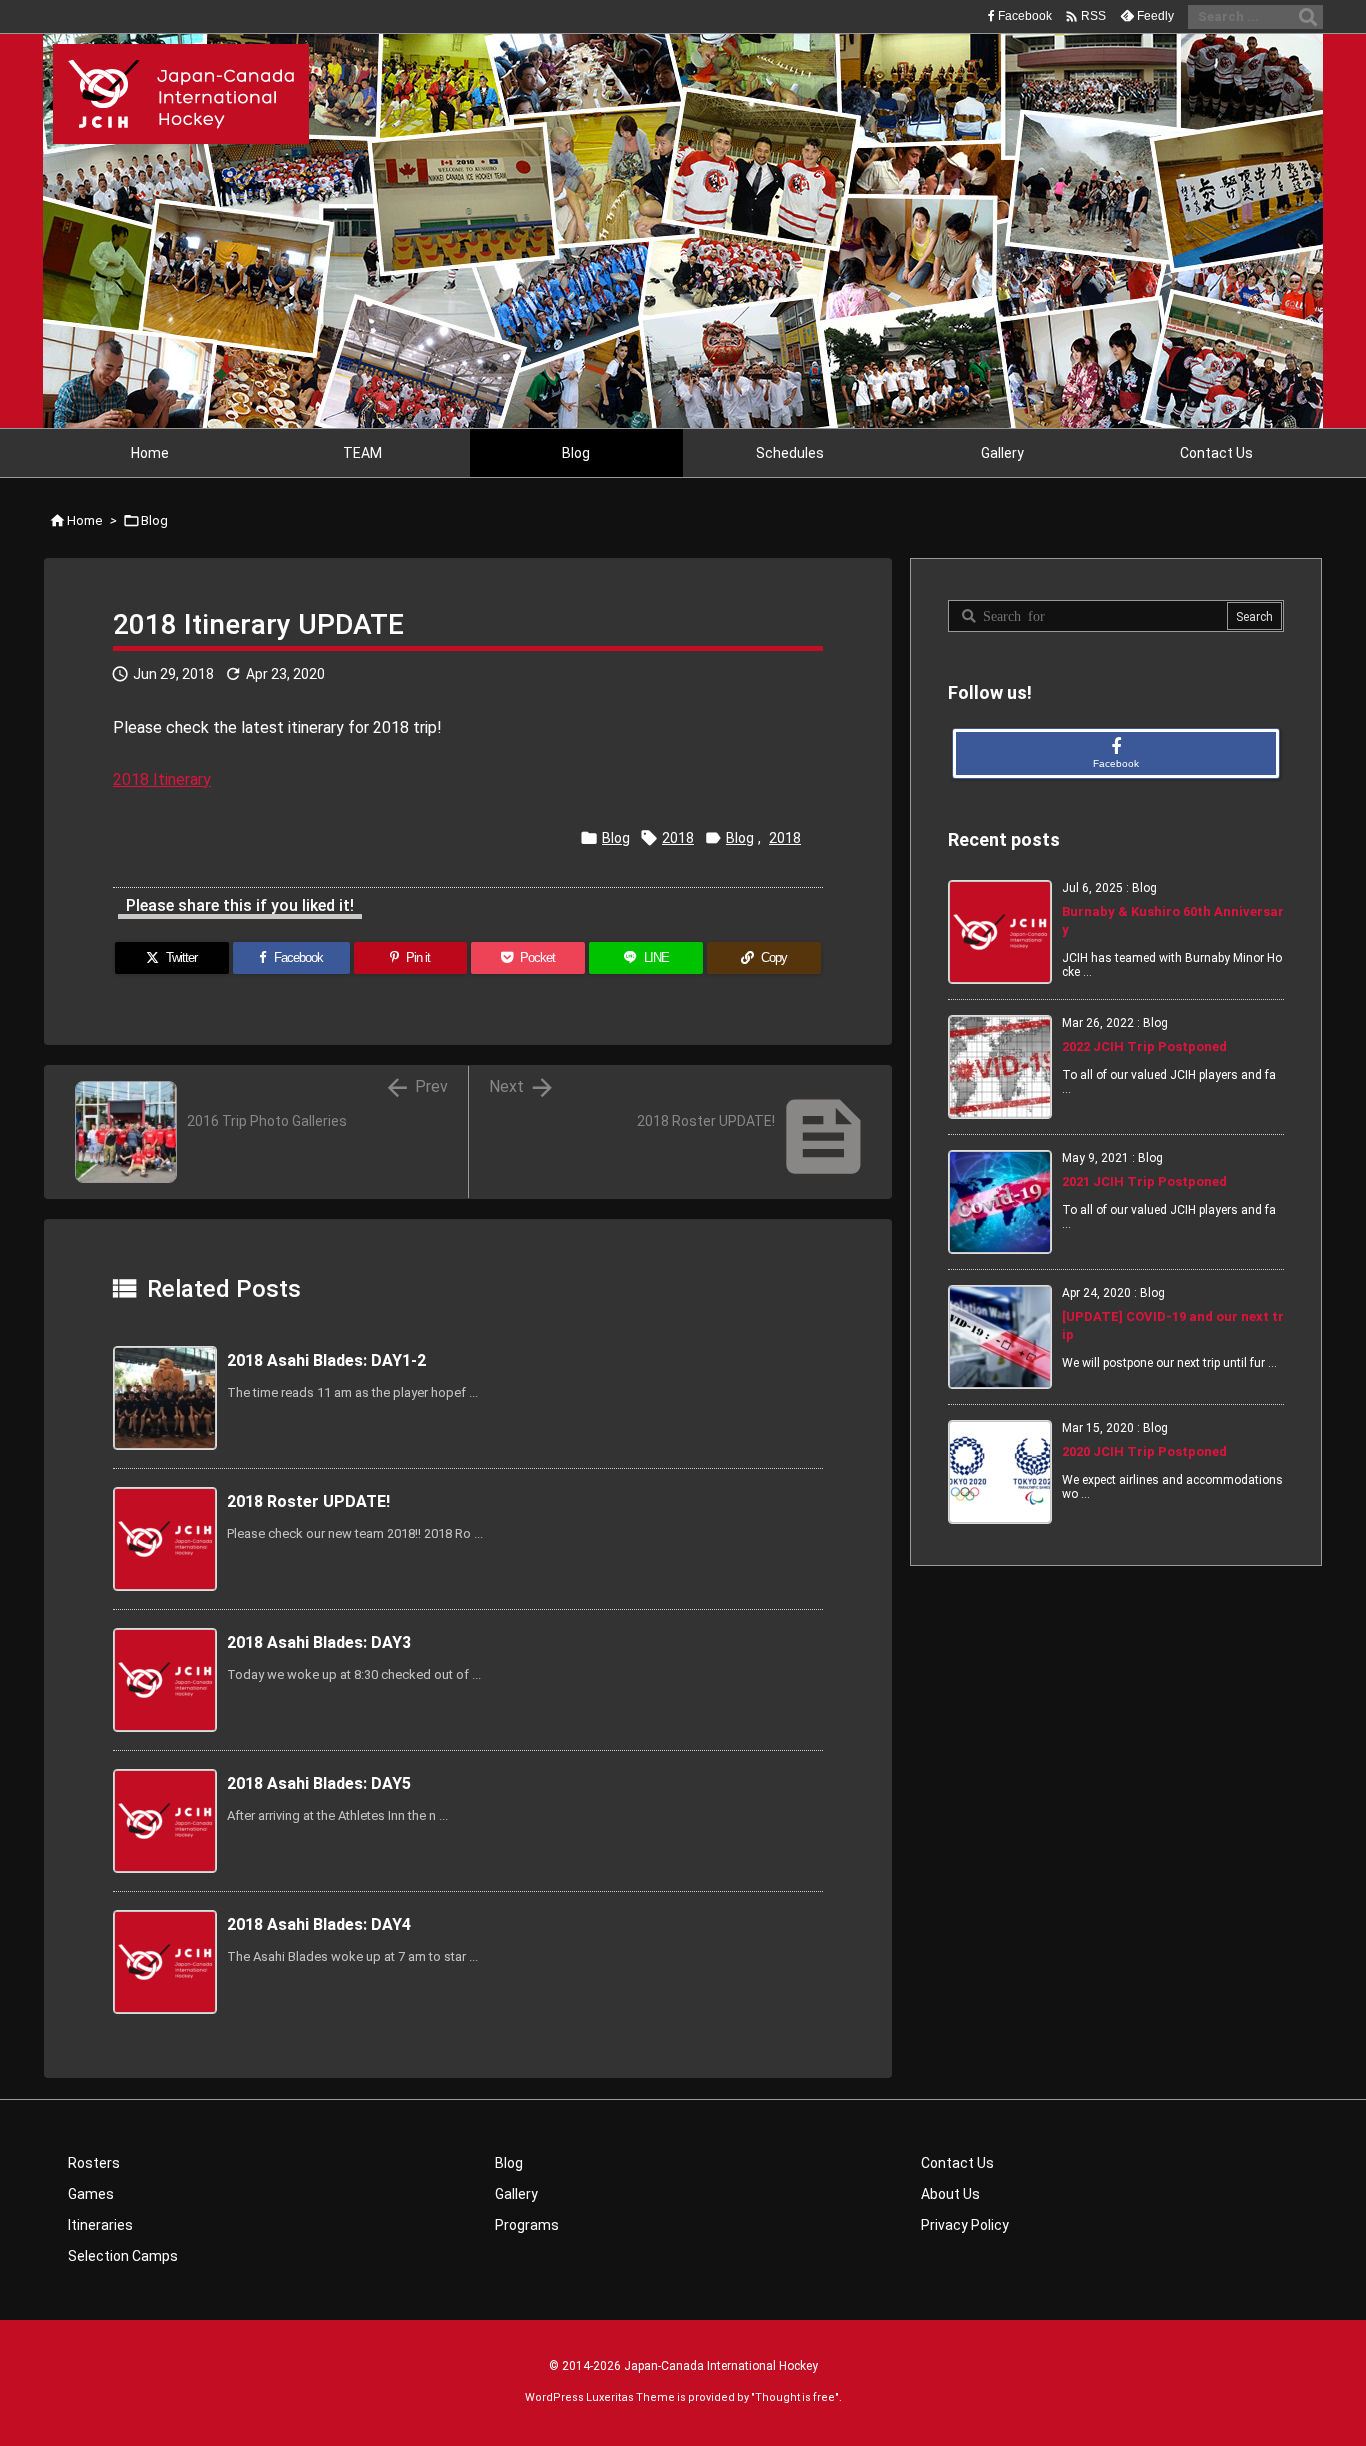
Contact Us (957, 2163)
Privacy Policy (965, 2225)
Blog (154, 520)
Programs (527, 2225)
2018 (678, 838)
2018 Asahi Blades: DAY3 (319, 1642)
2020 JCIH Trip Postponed (1144, 1451)
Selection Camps (123, 2256)
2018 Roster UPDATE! (308, 1501)
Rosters (94, 2163)
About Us (950, 2194)
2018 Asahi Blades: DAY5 (319, 1783)
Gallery (516, 2194)
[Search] (1308, 17)
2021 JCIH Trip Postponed (1144, 1181)
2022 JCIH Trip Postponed (1144, 1046)
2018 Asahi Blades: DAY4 (319, 1924)
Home (84, 520)
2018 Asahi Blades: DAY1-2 (326, 1360)
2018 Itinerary (162, 779)
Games (91, 2194)
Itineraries (100, 2225)
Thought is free (795, 2397)
